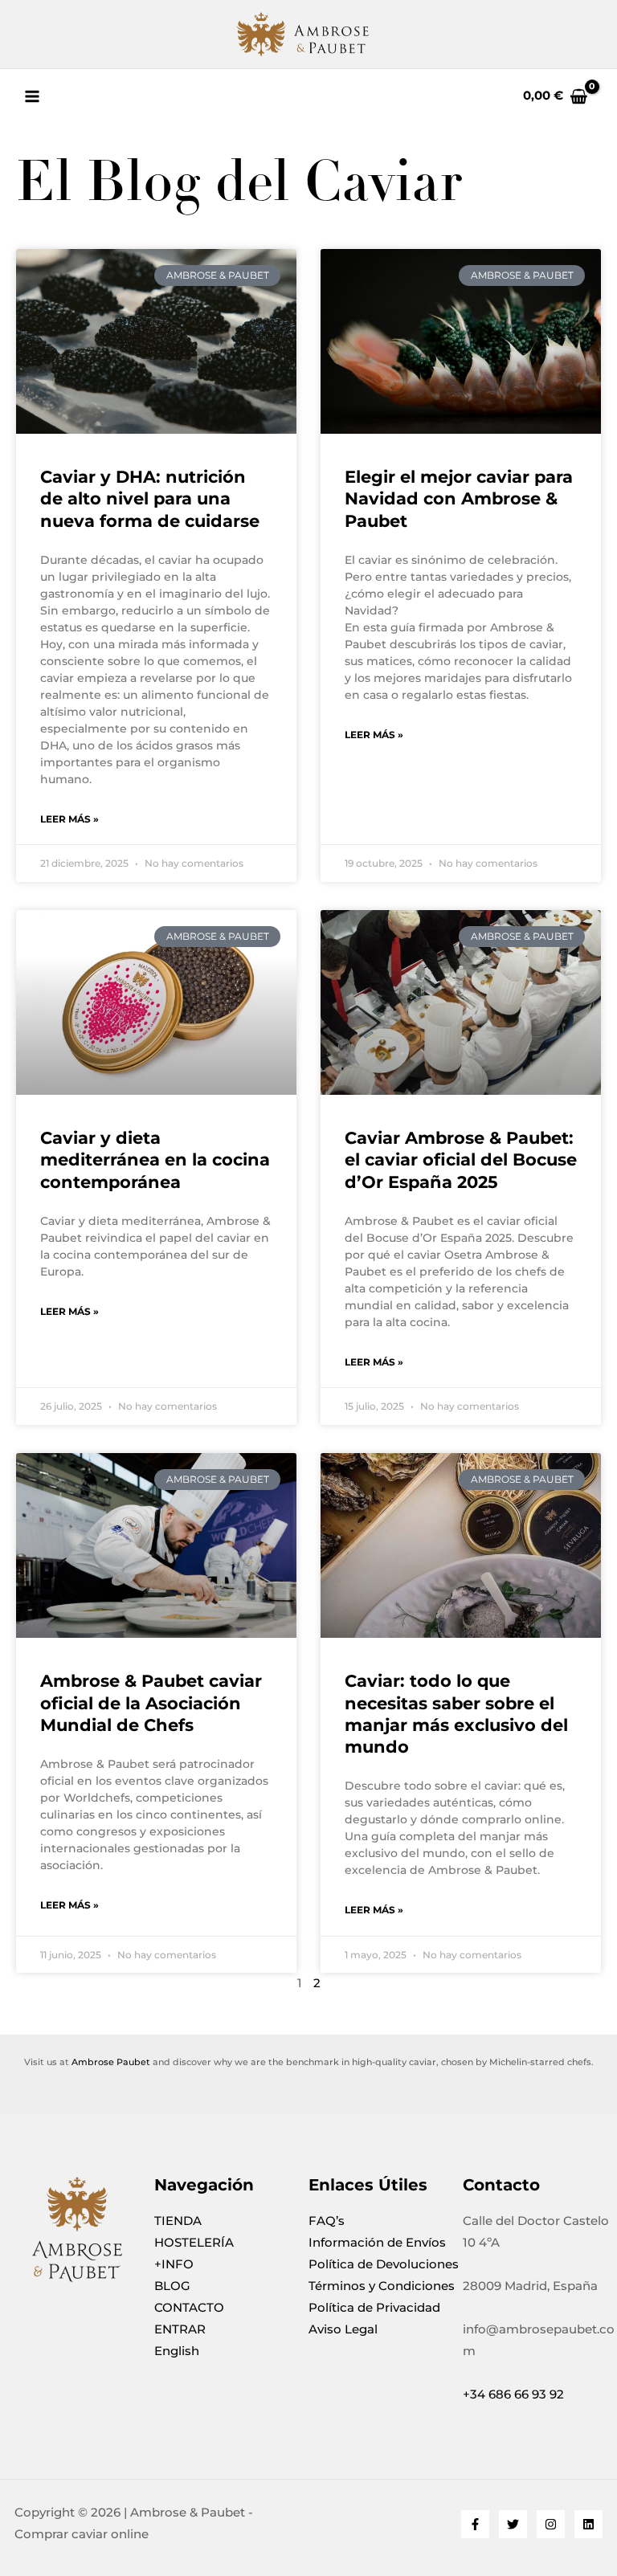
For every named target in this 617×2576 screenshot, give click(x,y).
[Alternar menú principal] (32, 96)
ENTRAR (180, 2329)
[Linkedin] (588, 2524)
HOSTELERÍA (194, 2243)
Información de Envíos (377, 2243)
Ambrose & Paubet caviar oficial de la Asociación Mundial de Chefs (151, 1703)
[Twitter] (513, 2524)
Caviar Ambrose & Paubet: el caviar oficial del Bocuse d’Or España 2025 (461, 1160)
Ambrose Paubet (111, 2062)
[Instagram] (551, 2524)
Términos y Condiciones (382, 2286)
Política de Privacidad (374, 2308)
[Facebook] (475, 2524)
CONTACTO (189, 2308)
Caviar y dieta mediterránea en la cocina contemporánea (155, 1160)
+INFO (174, 2264)
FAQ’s (327, 2221)
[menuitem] (231, 2351)
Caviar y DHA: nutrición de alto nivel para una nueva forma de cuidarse (150, 499)
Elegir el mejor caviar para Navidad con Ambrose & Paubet (459, 499)
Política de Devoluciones (384, 2264)
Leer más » (69, 819)
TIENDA (178, 2221)
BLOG (172, 2286)
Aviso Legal (343, 2329)
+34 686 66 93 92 (513, 2394)
